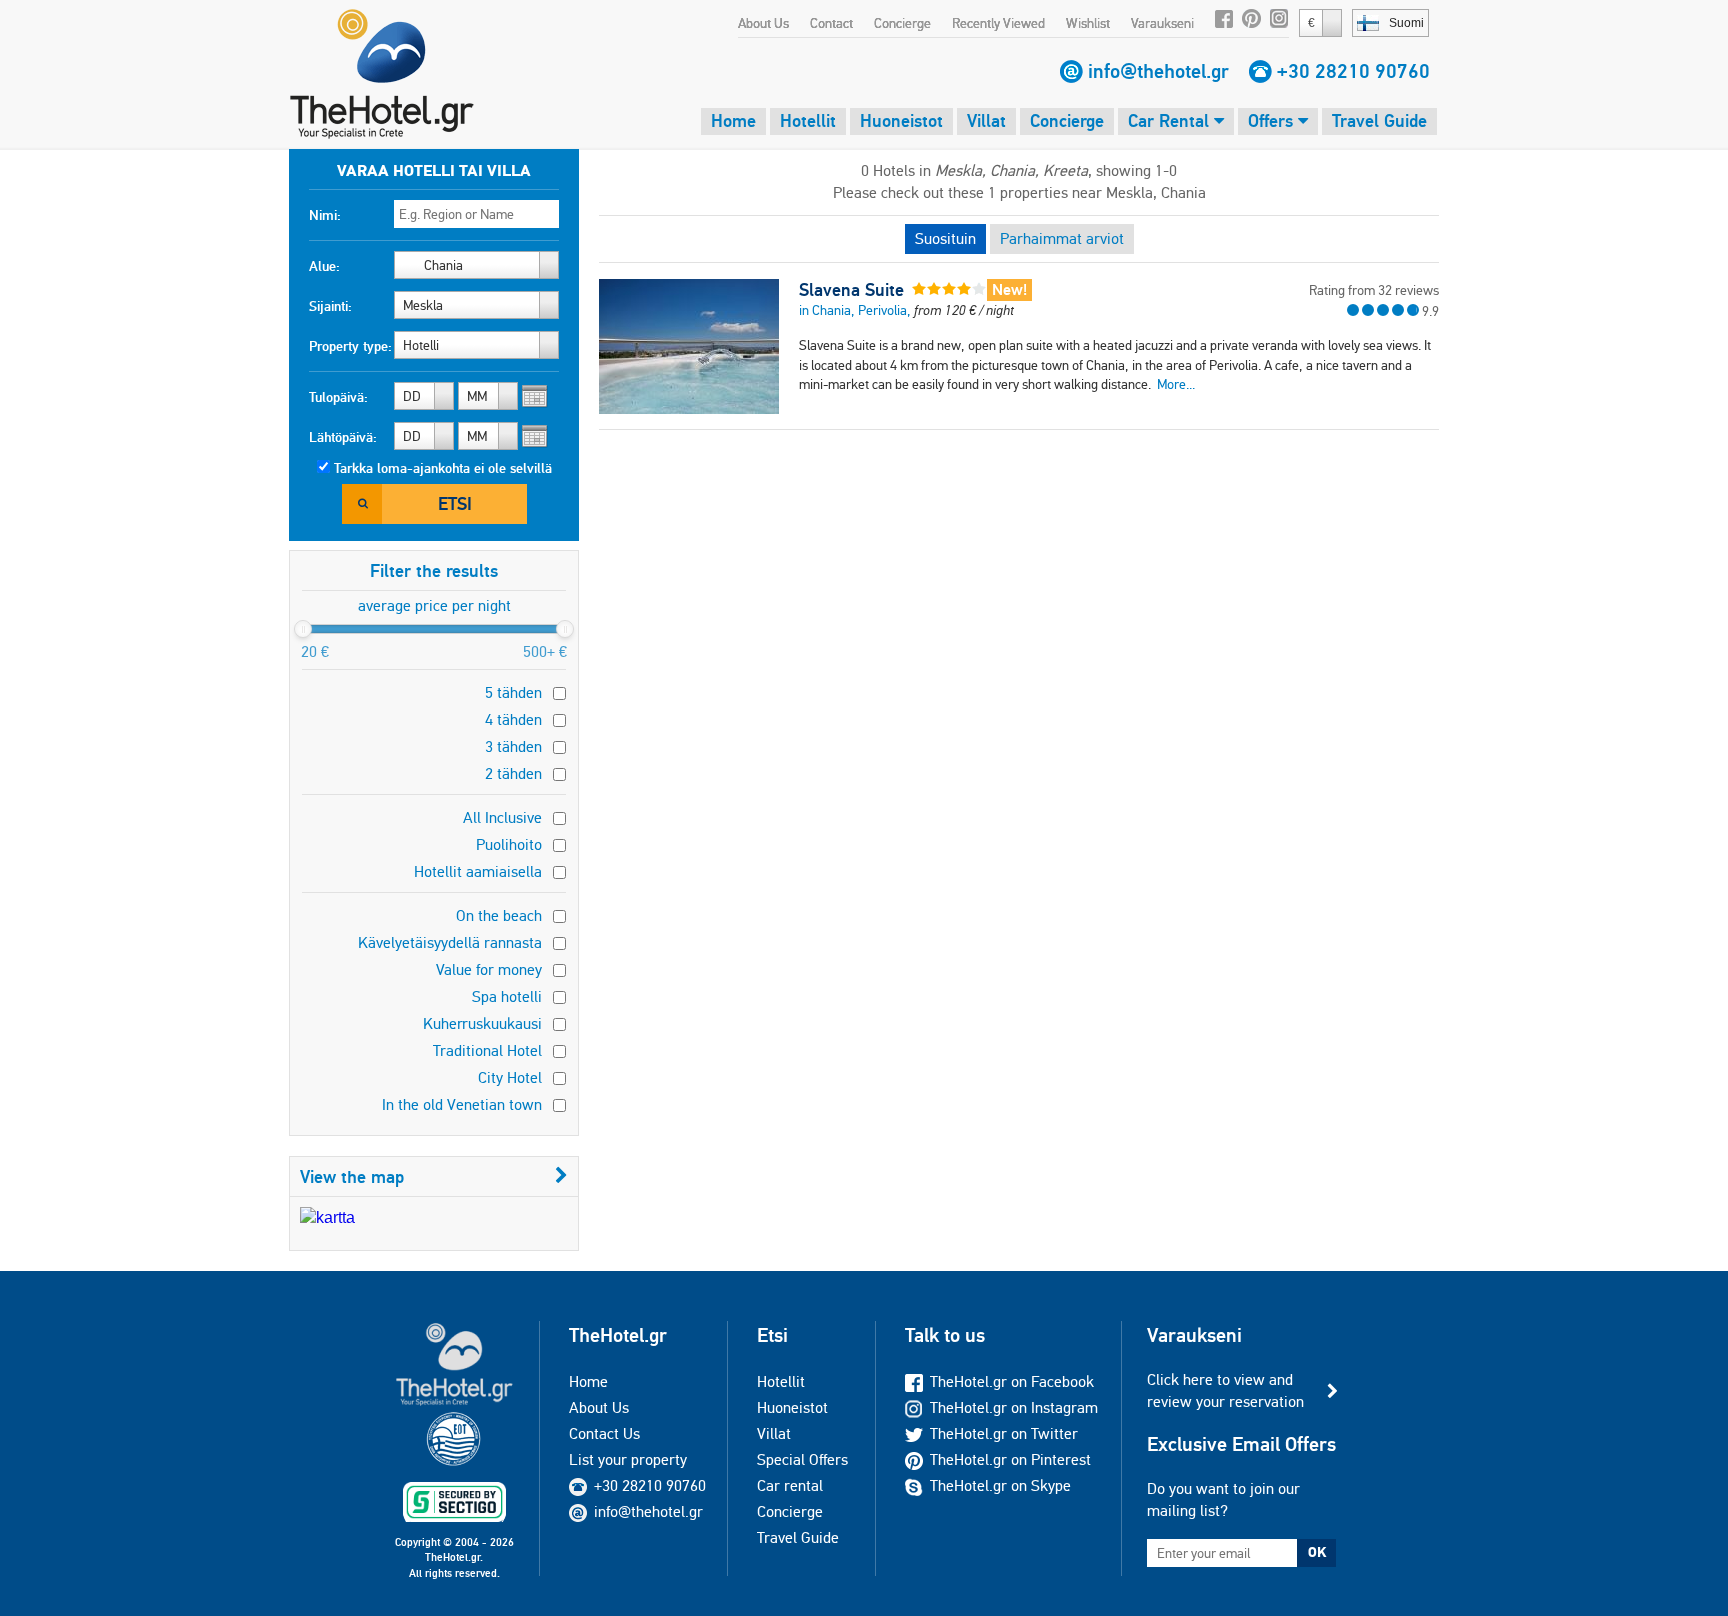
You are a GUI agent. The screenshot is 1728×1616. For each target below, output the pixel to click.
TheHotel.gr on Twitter (1004, 1433)
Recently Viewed (998, 23)
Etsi (455, 503)
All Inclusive (502, 817)
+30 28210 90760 (1353, 71)
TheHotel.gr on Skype (1000, 1485)
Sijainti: (330, 306)
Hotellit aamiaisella (478, 871)
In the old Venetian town (462, 1104)
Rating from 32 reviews (1374, 290)
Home (733, 120)
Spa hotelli (507, 996)
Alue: (324, 266)
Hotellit (808, 120)
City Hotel (510, 1077)
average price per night (434, 605)
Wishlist (1088, 23)
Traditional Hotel (487, 1050)
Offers (1273, 120)
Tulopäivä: (338, 397)
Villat (986, 120)
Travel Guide (1379, 120)
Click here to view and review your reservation (1225, 1390)
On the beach (499, 915)
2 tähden (513, 773)
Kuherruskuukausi (482, 1023)
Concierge (902, 23)
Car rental (790, 1485)
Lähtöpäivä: (343, 437)
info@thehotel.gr (1158, 71)
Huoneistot (901, 120)
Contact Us (604, 1433)
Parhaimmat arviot (1062, 238)
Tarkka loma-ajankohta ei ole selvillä (443, 468)
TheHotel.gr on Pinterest (1010, 1459)
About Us (763, 23)
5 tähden (513, 692)
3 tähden (513, 746)
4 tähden (513, 719)
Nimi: (325, 215)
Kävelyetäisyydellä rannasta (450, 942)
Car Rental (1171, 120)
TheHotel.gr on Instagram (1014, 1407)
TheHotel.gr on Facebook (1012, 1381)
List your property (628, 1459)
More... (1176, 384)
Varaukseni (1162, 23)
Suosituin (945, 238)
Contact (831, 23)
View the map (352, 1176)
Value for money (489, 969)
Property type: (350, 346)
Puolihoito (509, 844)
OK (1317, 1552)
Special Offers (802, 1459)
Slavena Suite (851, 290)
